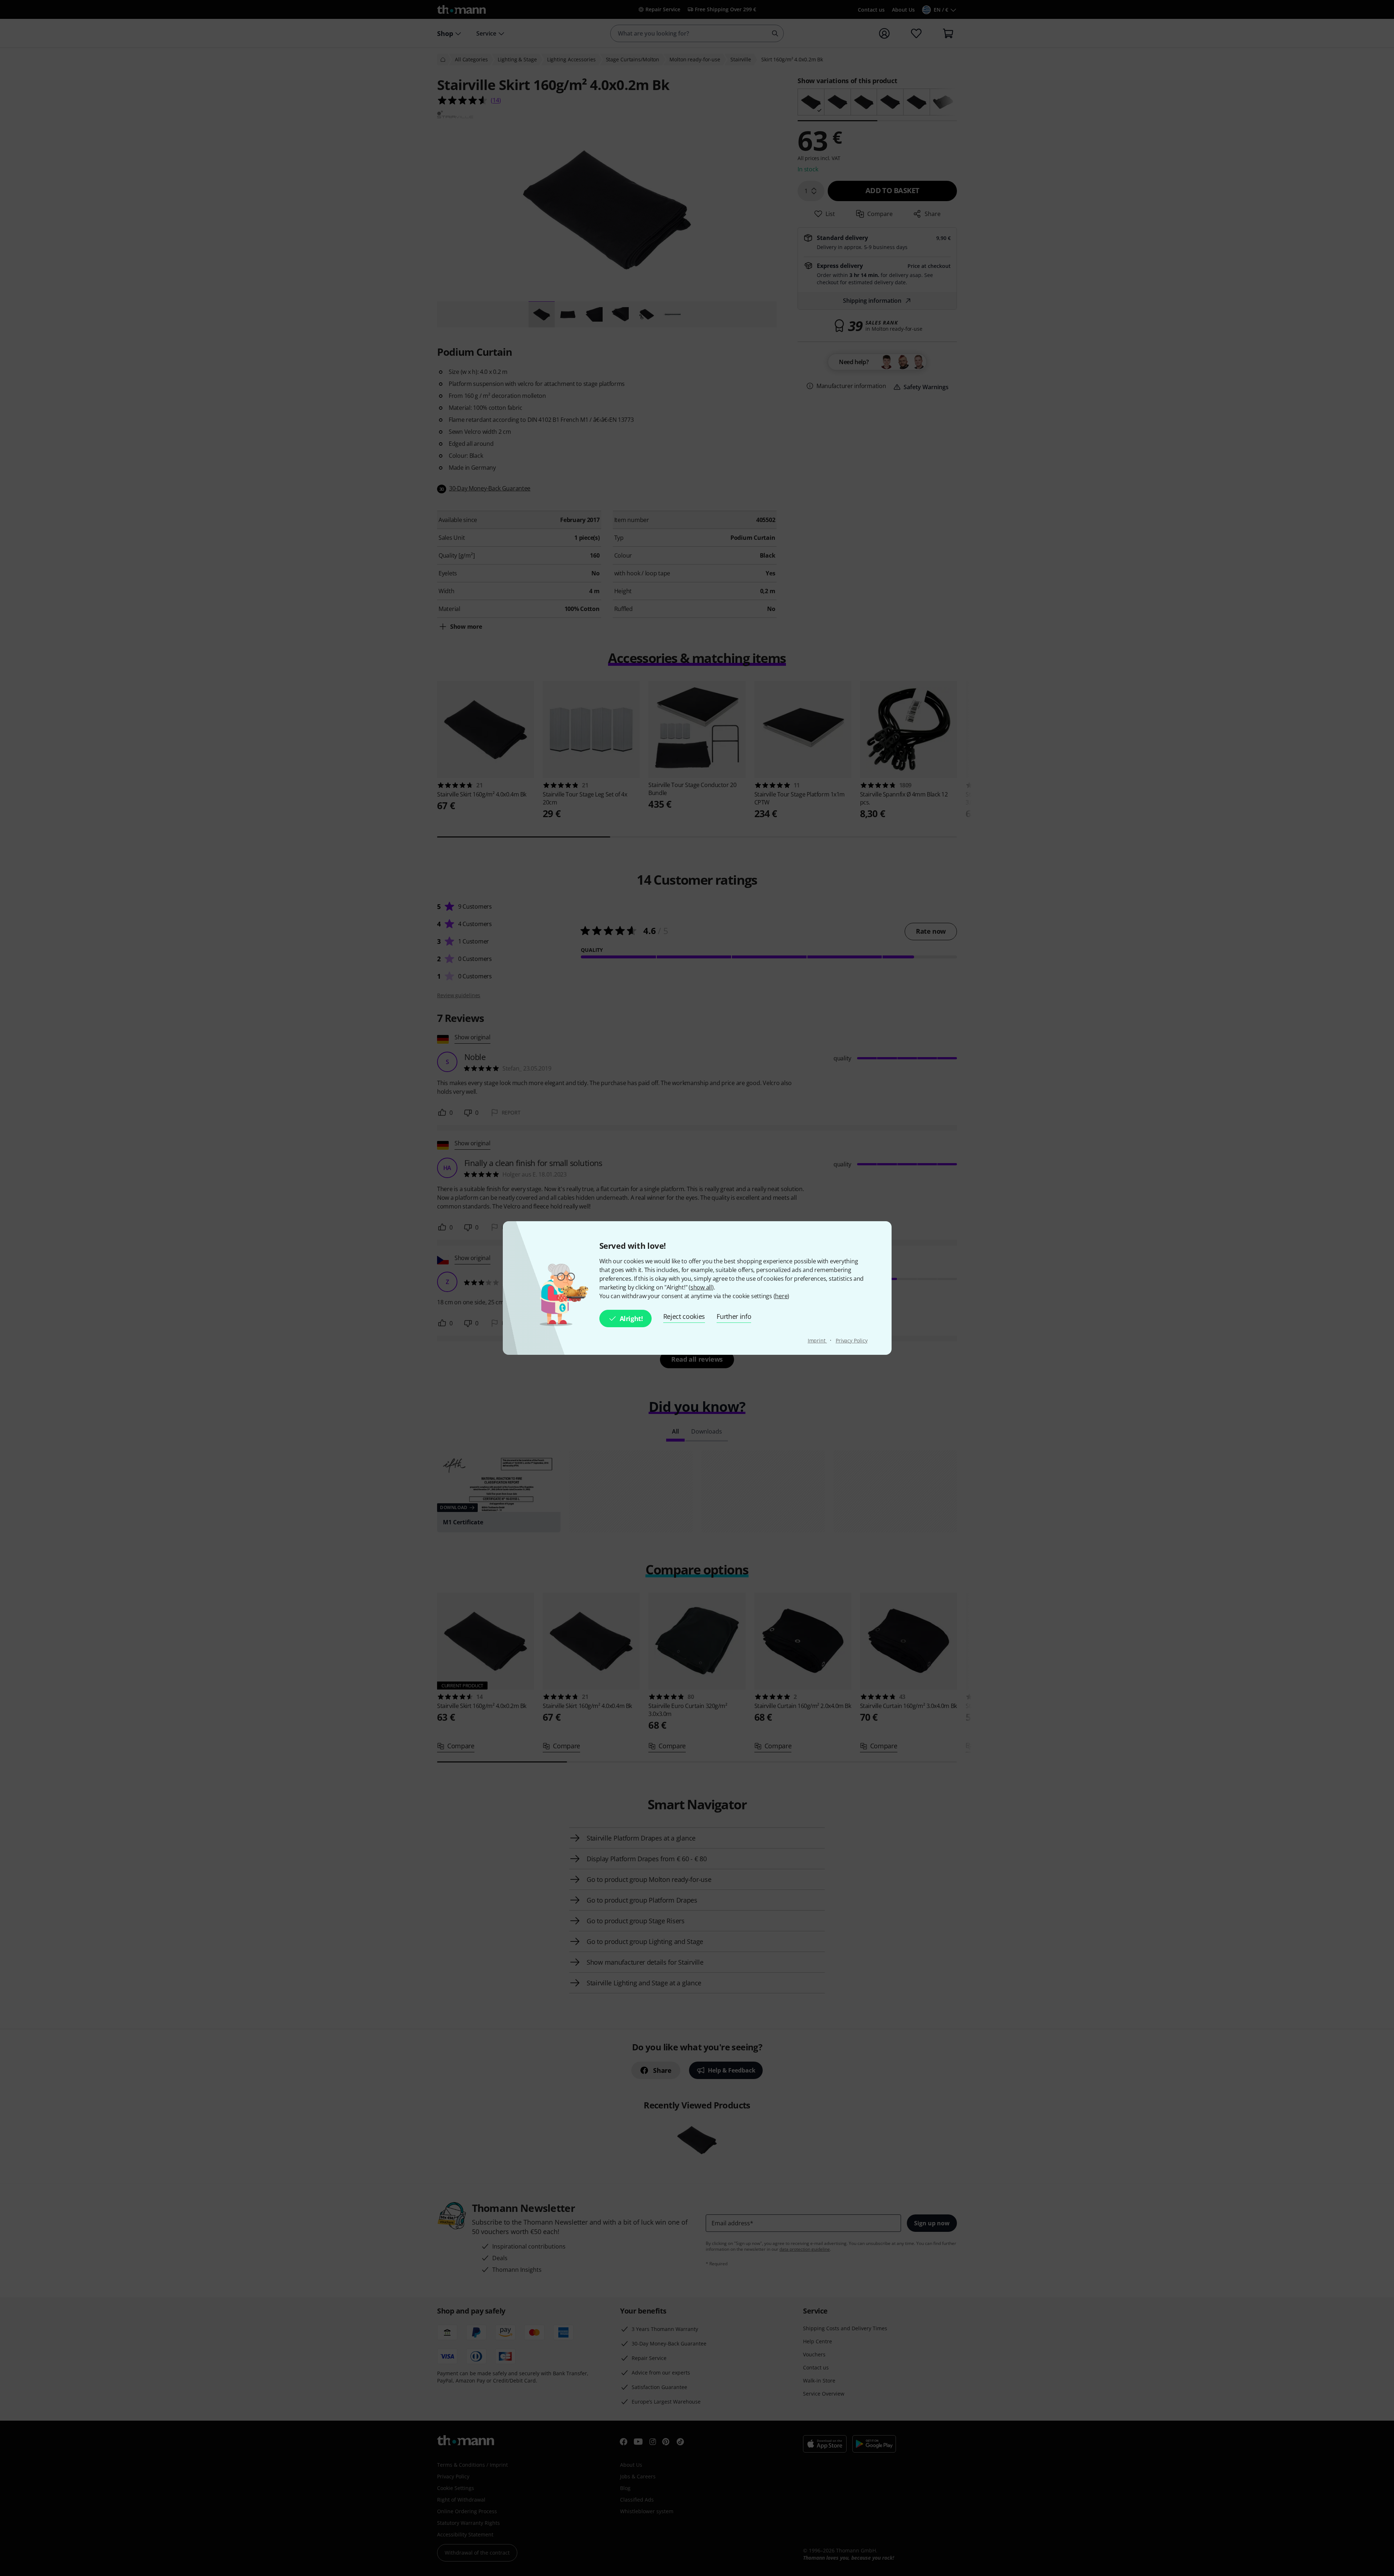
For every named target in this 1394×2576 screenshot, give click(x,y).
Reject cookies (684, 1316)
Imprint (817, 1340)
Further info (734, 1316)
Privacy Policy (852, 1340)
